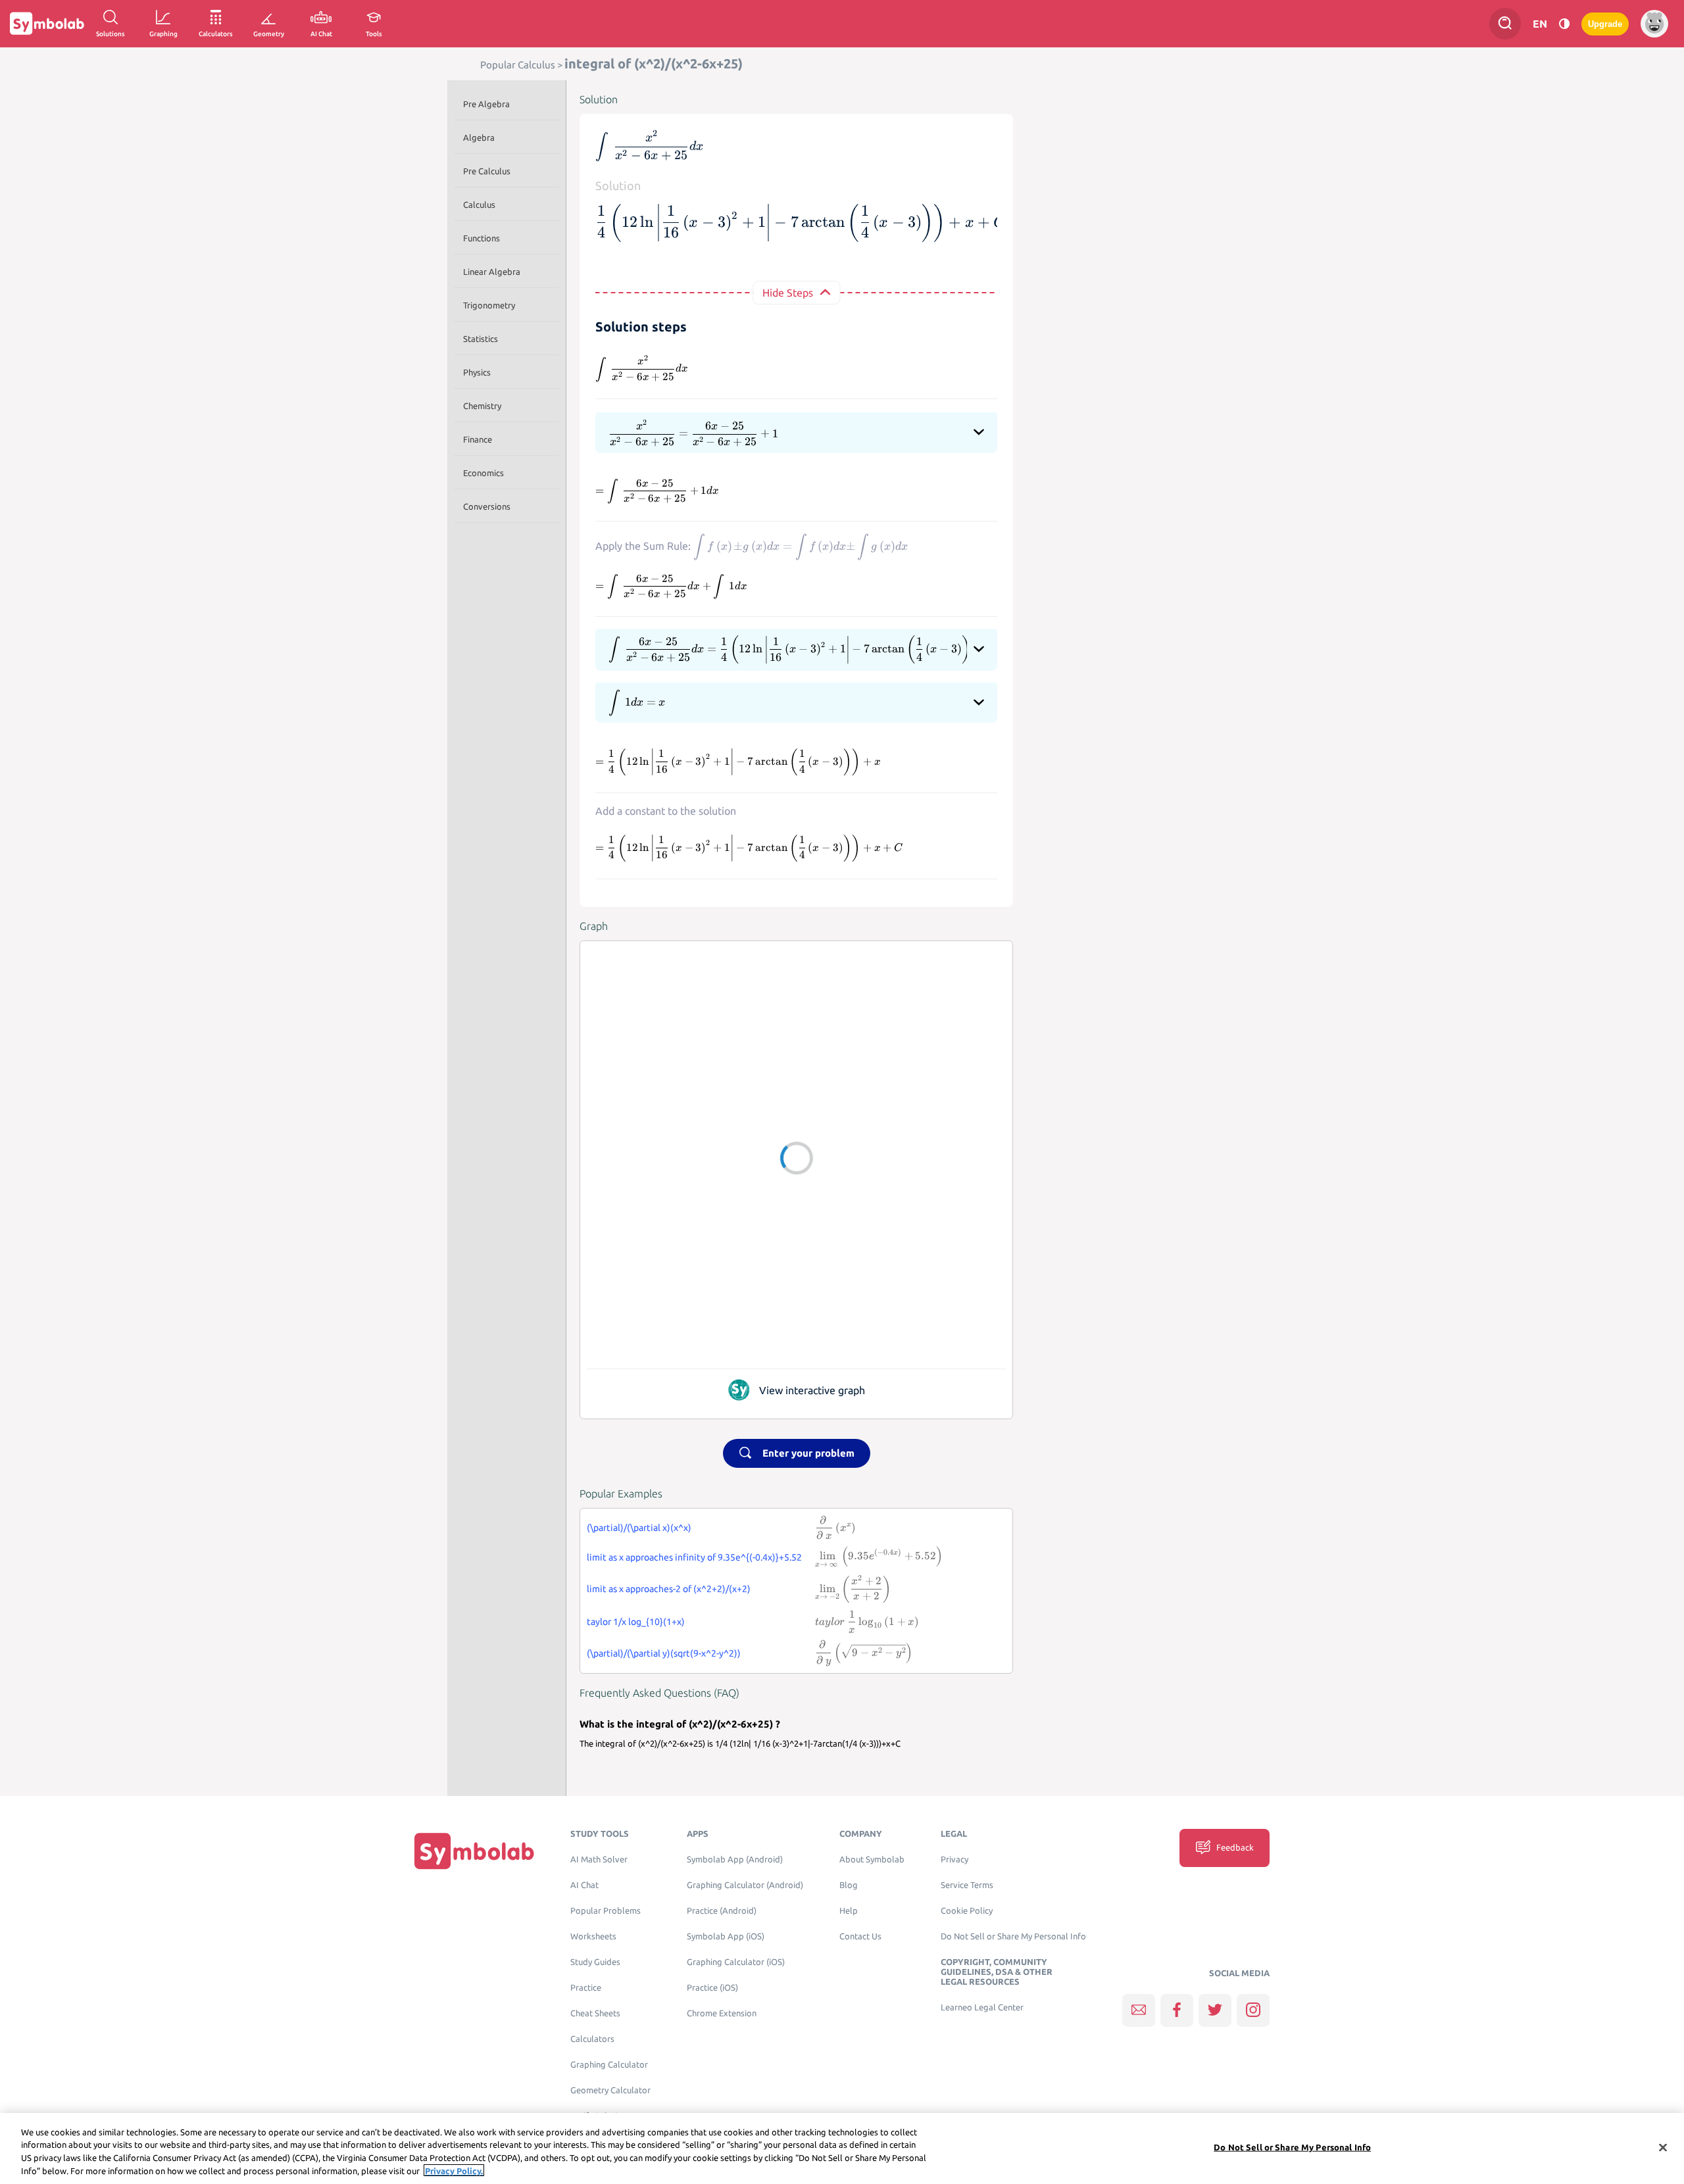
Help (849, 1911)
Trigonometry (489, 305)
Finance (478, 439)
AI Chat (584, 1885)
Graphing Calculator (609, 2065)
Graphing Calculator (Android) (745, 1885)
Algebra (479, 137)
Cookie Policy (967, 1911)
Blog (849, 1885)
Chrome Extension (722, 2013)
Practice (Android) (722, 1911)
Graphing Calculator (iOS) (736, 1962)
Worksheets (593, 1936)
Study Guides (595, 1962)
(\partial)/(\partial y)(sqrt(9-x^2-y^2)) (664, 1653)
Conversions (487, 506)
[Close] (1663, 2147)
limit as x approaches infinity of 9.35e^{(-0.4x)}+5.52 (694, 1557)
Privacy (954, 1859)
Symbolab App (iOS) (726, 1936)
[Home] (474, 1851)
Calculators (592, 2039)
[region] (842, 2148)
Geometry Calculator (610, 2090)
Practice (586, 1988)
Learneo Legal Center (982, 2007)
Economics (483, 473)
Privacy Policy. (454, 2170)
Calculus (479, 205)
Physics (477, 372)
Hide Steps (788, 293)
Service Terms (967, 1885)
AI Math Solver (599, 1859)
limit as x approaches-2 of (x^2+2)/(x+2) (669, 1589)
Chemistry (482, 406)
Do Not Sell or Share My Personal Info (1013, 1936)
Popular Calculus (518, 65)
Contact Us (860, 1936)
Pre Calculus (487, 171)
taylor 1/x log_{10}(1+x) (636, 1622)
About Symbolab (872, 1859)
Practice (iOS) (712, 1988)
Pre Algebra (486, 104)
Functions (482, 238)
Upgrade (1605, 24)
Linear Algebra (492, 272)
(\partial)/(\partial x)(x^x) (639, 1528)
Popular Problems (606, 1911)
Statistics (481, 339)
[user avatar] (1654, 24)
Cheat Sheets (595, 2013)
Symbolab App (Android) (735, 1859)
